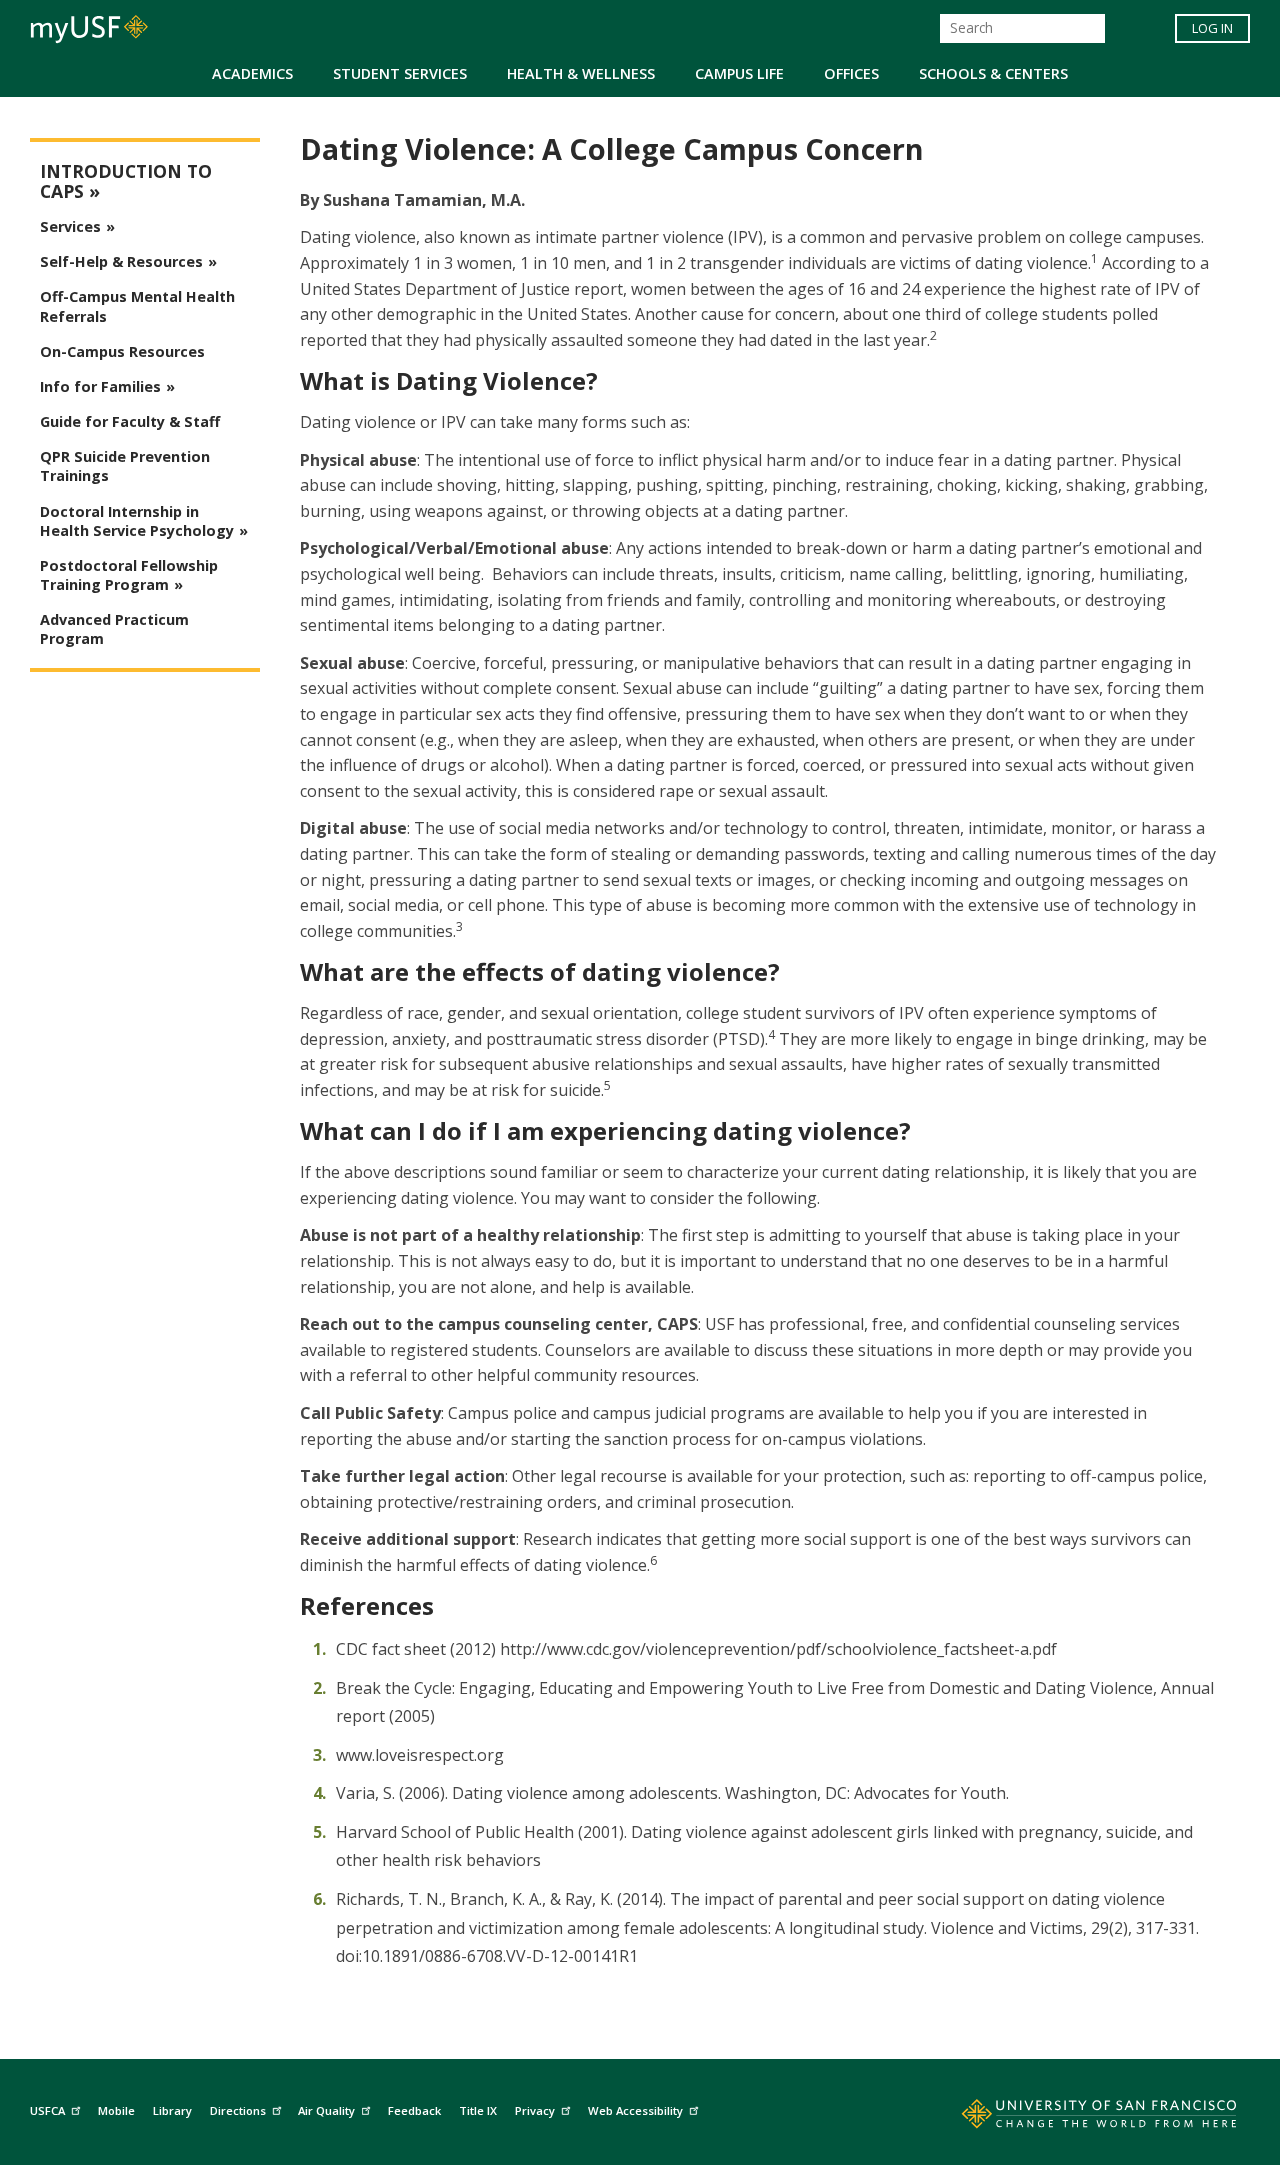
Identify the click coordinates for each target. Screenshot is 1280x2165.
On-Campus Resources (122, 351)
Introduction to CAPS (126, 181)
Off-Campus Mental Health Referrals (137, 306)
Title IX (478, 2110)
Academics (252, 73)
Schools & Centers (993, 73)
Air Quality (326, 2110)
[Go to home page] (1077, 2118)
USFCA (47, 2110)
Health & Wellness (581, 73)
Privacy (535, 2110)
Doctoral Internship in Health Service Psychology (137, 521)
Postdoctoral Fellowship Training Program (129, 575)
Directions (238, 2110)
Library (172, 2110)
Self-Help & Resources (121, 261)
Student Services (400, 73)
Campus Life (739, 73)
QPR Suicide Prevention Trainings (125, 466)
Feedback (414, 2110)
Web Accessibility (635, 2110)
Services (70, 226)
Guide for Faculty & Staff (130, 421)
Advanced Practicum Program (114, 629)
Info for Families (100, 386)
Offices (851, 73)
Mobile (116, 2110)
